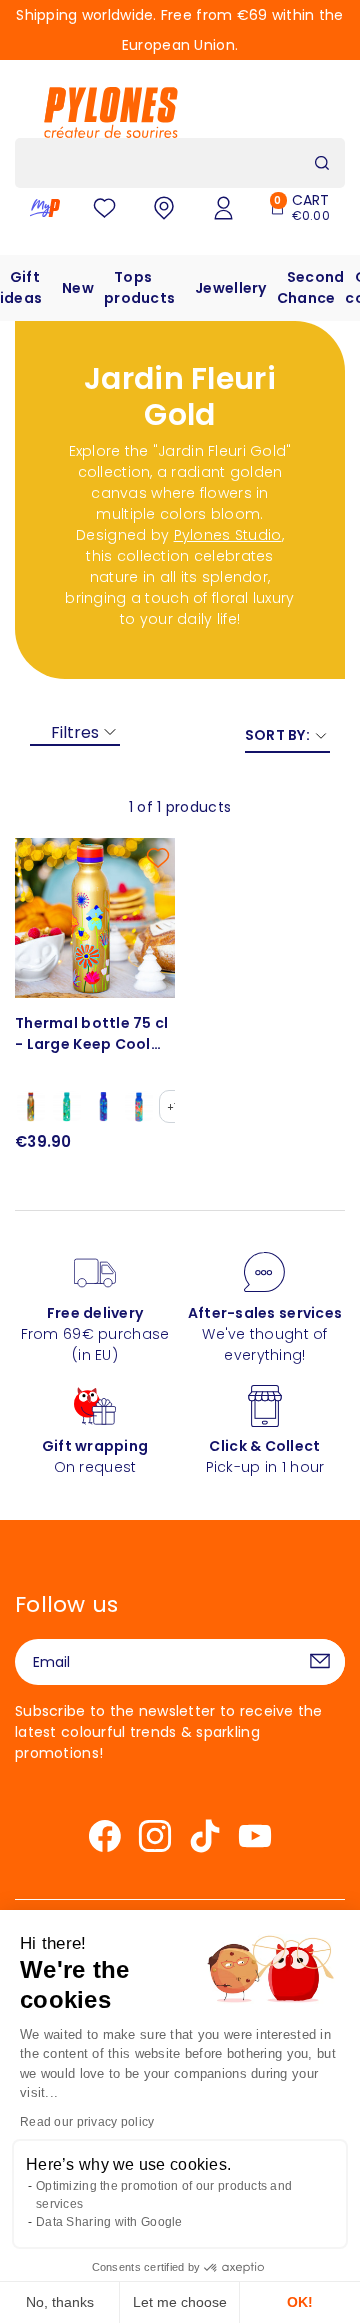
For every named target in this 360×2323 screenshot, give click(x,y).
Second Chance (311, 287)
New (78, 288)
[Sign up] (320, 1662)
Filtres (75, 732)
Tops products (139, 287)
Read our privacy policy (87, 2122)
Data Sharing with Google (109, 2222)
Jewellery (231, 288)
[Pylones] (111, 112)
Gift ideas (21, 287)
